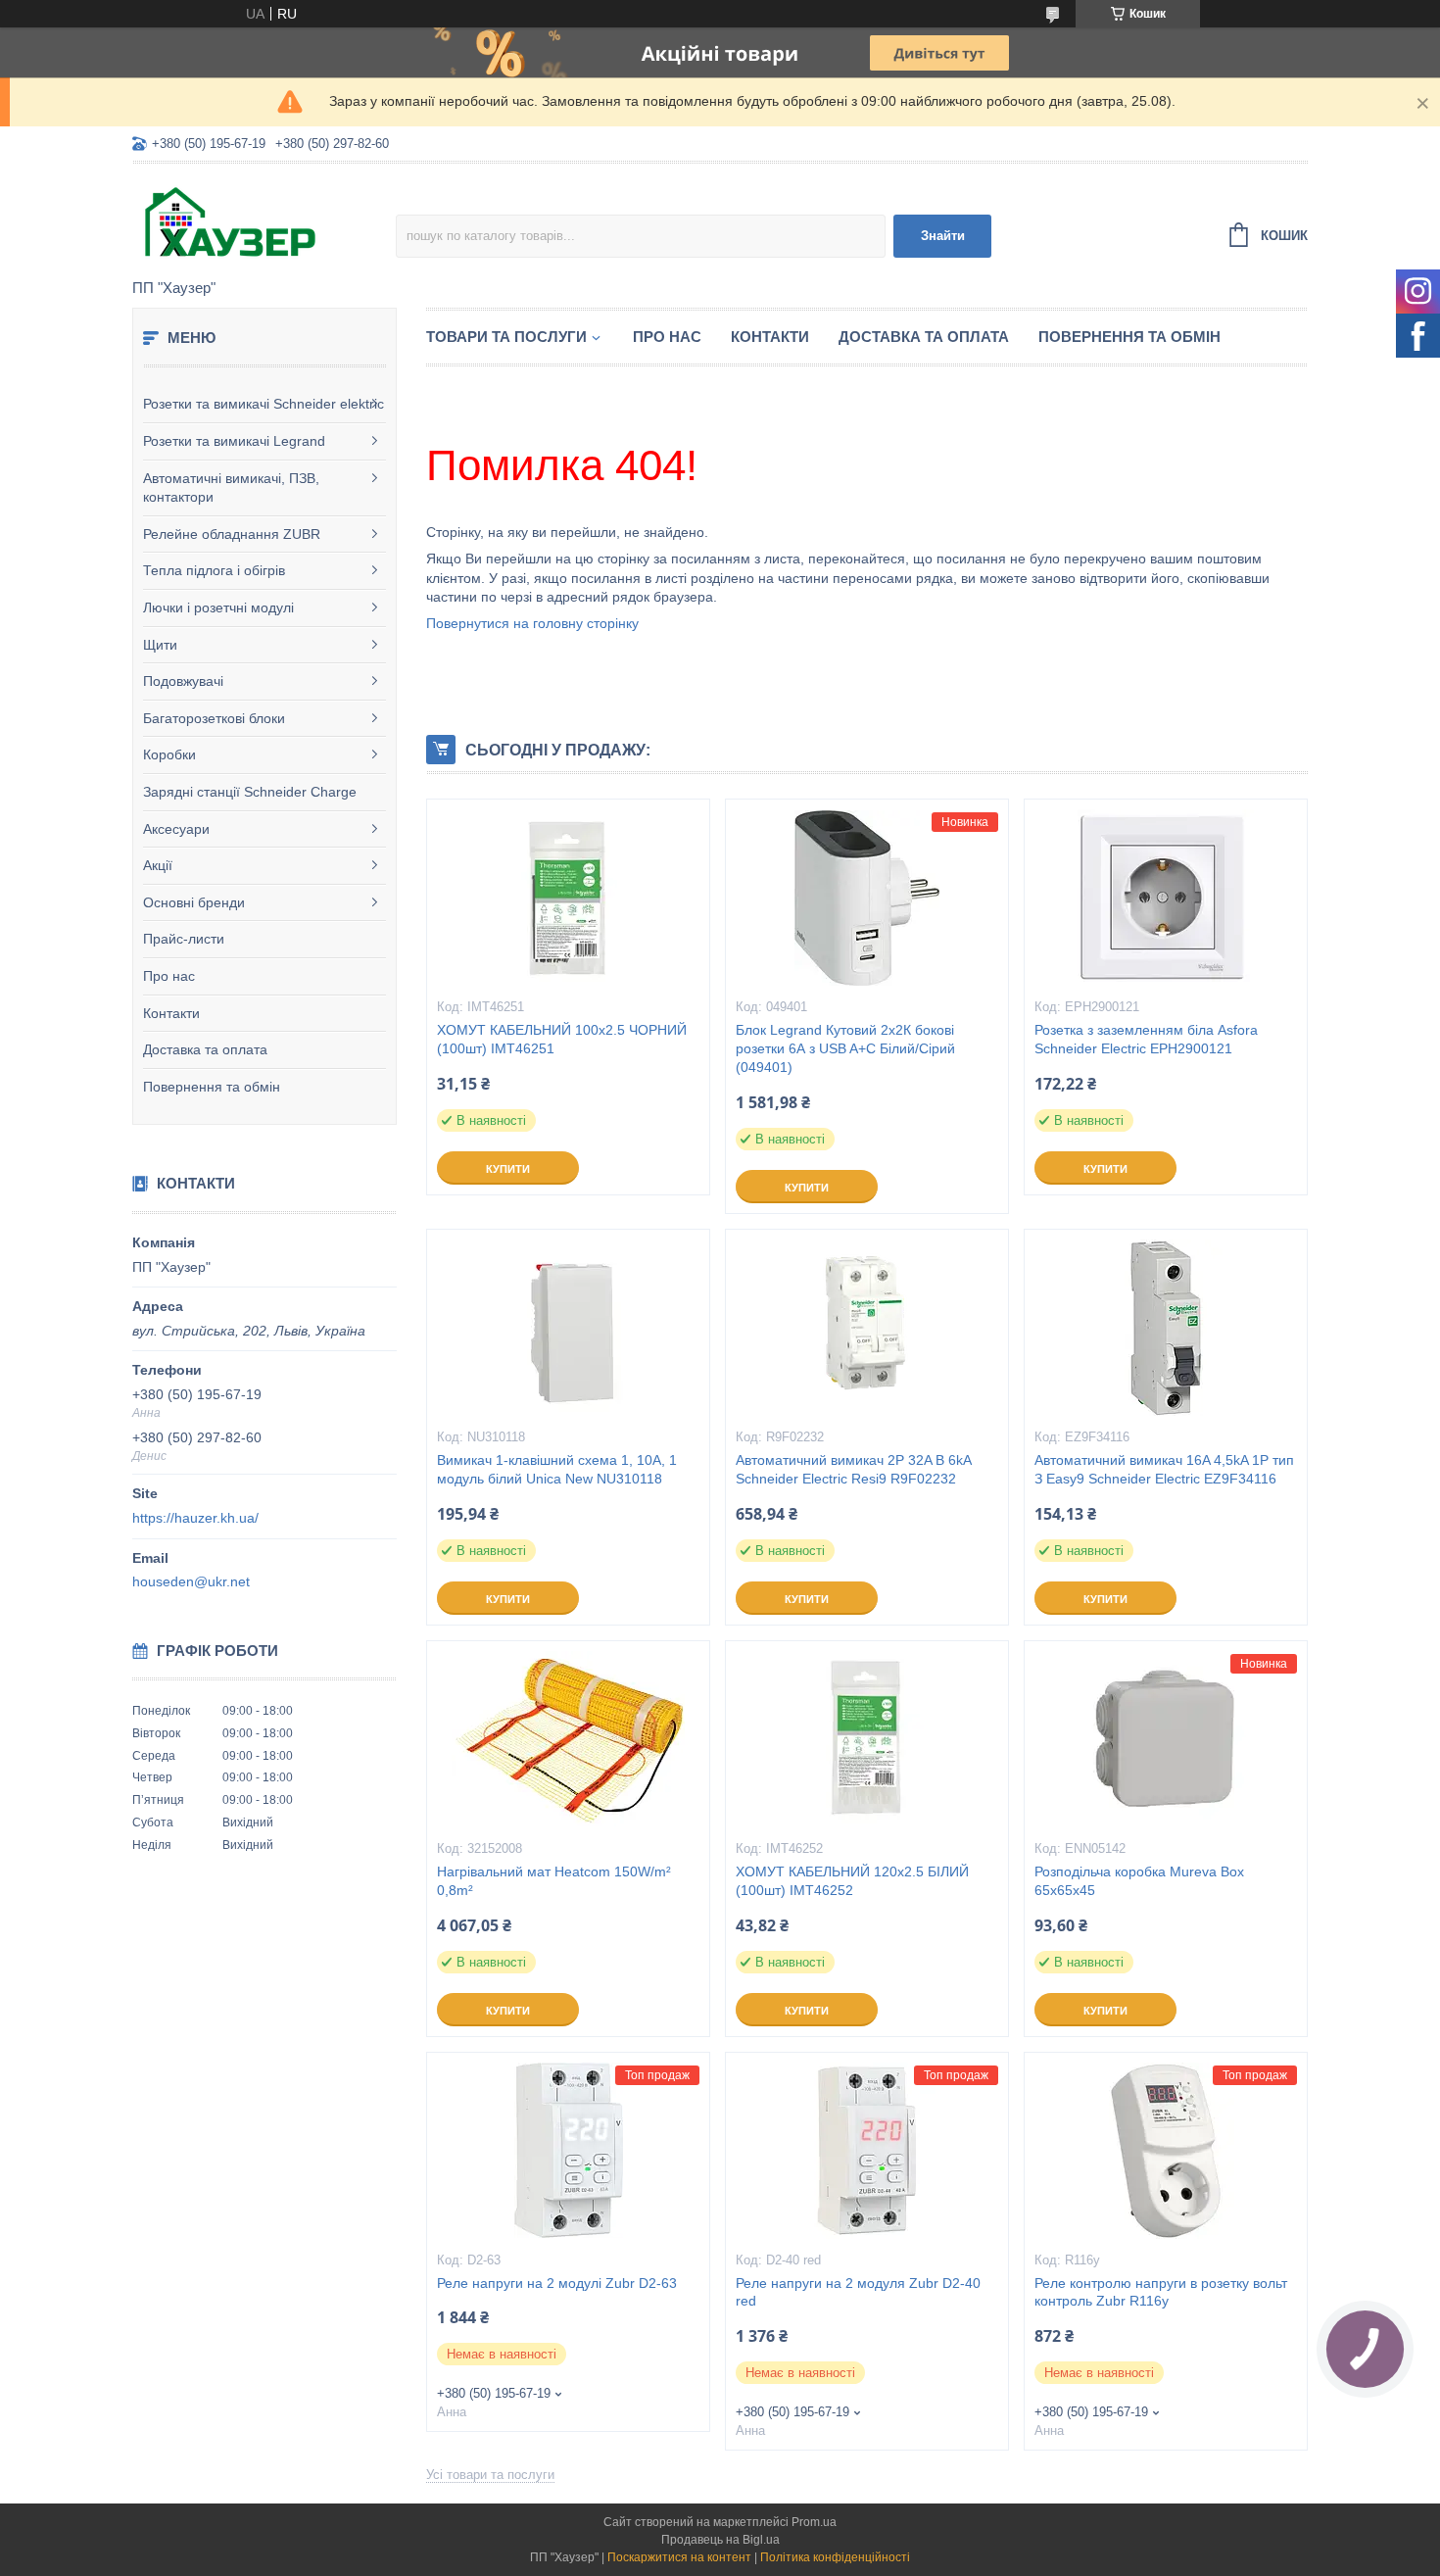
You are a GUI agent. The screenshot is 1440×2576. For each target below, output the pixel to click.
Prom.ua (814, 2522)
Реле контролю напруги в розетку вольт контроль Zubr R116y (1161, 2292)
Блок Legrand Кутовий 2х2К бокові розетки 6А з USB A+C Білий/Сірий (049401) (845, 1048)
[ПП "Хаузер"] (264, 222)
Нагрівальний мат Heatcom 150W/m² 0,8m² (554, 1881)
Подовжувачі (183, 681)
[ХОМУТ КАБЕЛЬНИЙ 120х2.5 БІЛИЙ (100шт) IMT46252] (867, 1739)
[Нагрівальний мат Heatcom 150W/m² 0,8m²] (568, 1739)
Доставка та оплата (205, 1049)
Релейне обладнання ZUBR (232, 534)
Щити (160, 645)
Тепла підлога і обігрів (214, 570)
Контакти (171, 1013)
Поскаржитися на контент (679, 2557)
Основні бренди (194, 902)
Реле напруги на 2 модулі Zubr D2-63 (557, 2283)
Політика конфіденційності (835, 2557)
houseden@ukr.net (191, 1581)
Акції (158, 865)
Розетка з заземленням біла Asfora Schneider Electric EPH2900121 (1146, 1039)
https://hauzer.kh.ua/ (195, 1518)
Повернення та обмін (212, 1087)
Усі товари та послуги (490, 2475)
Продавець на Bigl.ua (720, 2540)
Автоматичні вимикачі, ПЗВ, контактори (231, 488)
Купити (508, 1169)
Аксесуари (176, 829)
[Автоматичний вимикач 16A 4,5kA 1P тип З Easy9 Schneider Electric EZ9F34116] (1166, 1328)
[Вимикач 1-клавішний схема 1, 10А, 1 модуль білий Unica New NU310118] (568, 1328)
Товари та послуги (506, 337)
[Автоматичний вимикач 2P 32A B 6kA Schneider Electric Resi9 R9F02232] (867, 1328)
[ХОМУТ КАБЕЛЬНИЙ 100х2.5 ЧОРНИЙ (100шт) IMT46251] (568, 898)
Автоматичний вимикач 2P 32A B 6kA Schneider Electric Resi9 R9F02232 (853, 1469)
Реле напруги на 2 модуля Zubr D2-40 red (858, 2292)
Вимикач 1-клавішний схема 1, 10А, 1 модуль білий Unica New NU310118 (557, 1469)
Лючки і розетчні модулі (218, 608)
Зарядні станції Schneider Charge (250, 792)
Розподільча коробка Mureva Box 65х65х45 (1139, 1881)
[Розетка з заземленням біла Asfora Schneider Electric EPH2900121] (1166, 898)
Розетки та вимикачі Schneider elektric (264, 404)
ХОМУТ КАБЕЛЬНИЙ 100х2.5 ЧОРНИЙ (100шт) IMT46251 (562, 1039)
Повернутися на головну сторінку (532, 623)
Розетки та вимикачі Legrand (234, 441)
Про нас (169, 976)
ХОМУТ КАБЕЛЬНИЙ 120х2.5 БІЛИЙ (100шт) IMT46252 (852, 1881)
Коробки (169, 754)
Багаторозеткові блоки (214, 718)
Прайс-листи (184, 939)
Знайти (943, 236)
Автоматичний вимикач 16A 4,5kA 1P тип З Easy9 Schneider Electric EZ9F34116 (1164, 1469)
